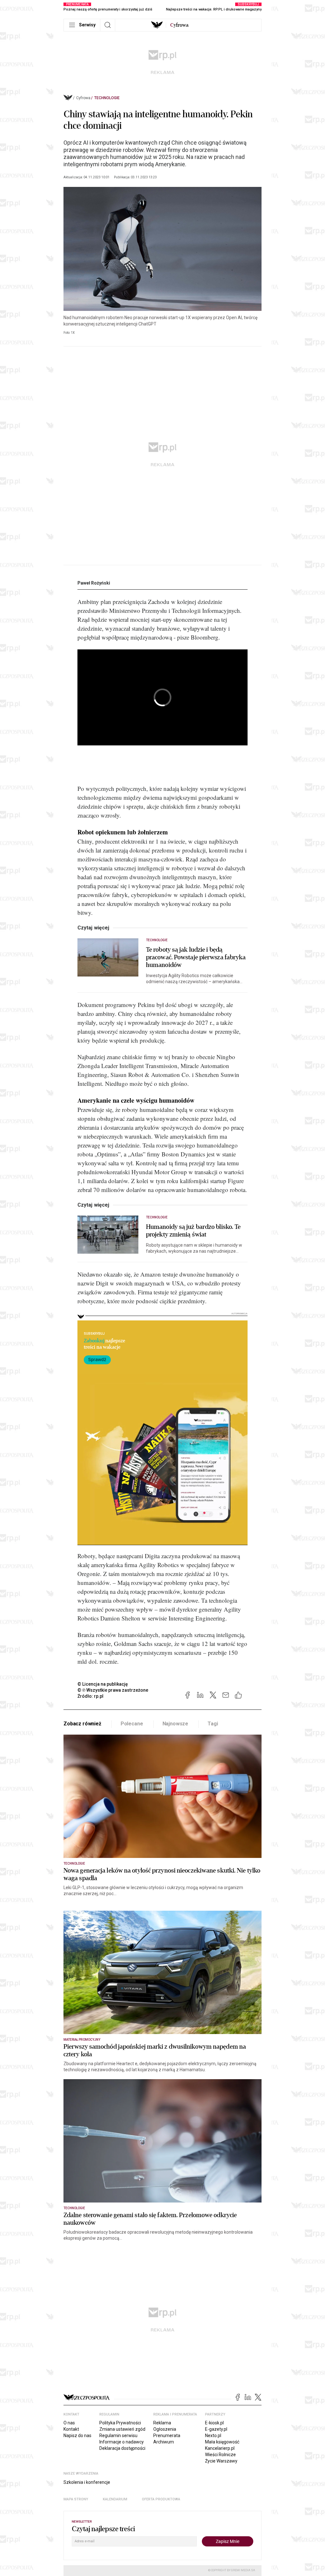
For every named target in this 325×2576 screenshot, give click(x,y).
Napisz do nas (77, 2436)
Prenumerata (167, 2436)
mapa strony (76, 2499)
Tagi (213, 1724)
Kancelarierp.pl (220, 2448)
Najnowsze (176, 1724)
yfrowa (179, 25)
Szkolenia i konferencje (87, 2482)
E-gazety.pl (216, 2429)
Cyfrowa (83, 98)
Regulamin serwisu (118, 2436)
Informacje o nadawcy (122, 2442)
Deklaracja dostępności (122, 2448)
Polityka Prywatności (120, 2423)
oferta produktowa (161, 2499)
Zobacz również (82, 1724)
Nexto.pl (213, 2436)
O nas (69, 2423)
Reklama (162, 2423)
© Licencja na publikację (103, 1684)
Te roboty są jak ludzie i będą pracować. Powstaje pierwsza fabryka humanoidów (196, 957)
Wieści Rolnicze (220, 2455)
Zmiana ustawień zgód (122, 2429)
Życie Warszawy (221, 2461)
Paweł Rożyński (94, 583)
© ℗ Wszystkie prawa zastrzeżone (113, 1690)
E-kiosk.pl (214, 2423)
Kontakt (71, 2429)
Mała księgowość (222, 2442)
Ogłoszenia (165, 2429)
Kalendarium (115, 2499)
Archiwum (164, 2442)
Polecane (132, 1724)
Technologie (107, 98)
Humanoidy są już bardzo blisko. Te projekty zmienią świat (193, 1231)
